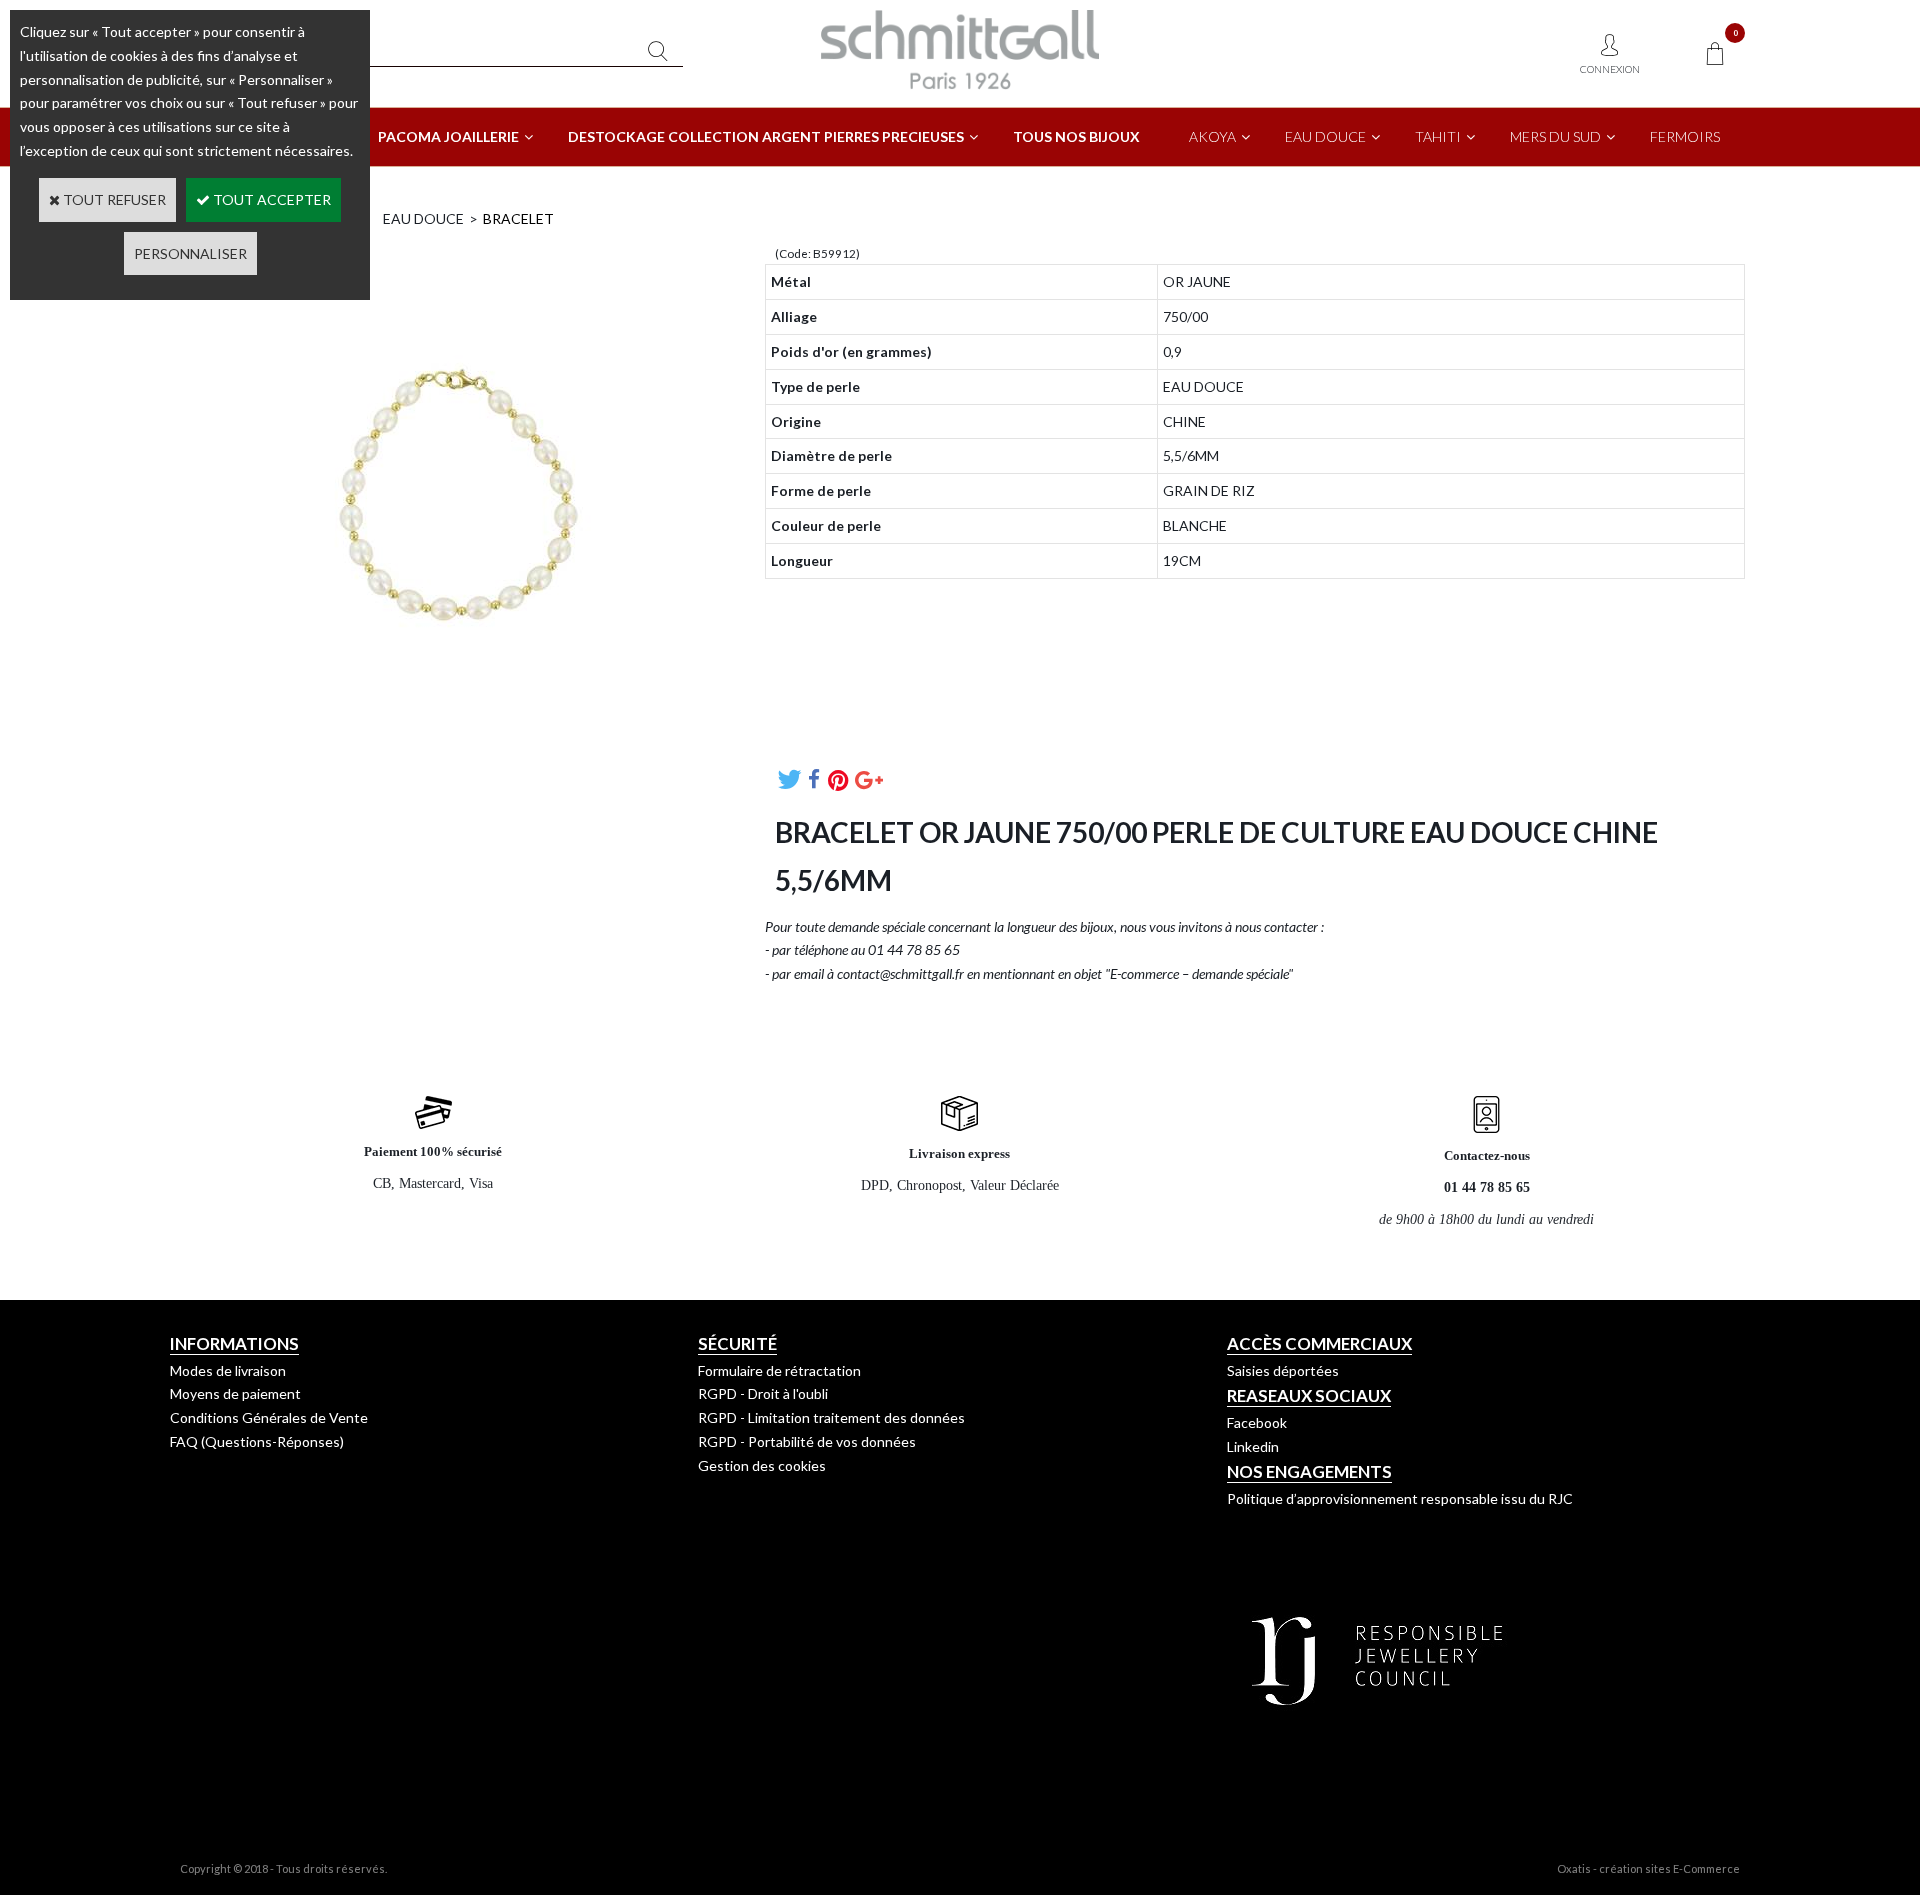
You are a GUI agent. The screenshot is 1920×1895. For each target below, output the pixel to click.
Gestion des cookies (762, 1465)
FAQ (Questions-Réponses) (257, 1441)
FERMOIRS (1685, 136)
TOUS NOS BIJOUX (1076, 136)
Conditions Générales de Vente (269, 1417)
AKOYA (1212, 136)
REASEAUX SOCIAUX (1309, 1395)
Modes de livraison (228, 1370)
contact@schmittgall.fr (900, 973)
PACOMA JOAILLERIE (448, 136)
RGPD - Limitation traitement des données (831, 1417)
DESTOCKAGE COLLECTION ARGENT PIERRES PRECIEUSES (766, 136)
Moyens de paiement (235, 1393)
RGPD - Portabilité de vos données (807, 1441)
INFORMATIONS (234, 1343)
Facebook (1257, 1422)
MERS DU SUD (1555, 136)
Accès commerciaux (1319, 1343)
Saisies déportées (1283, 1370)
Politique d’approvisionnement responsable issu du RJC (1400, 1498)
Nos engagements (1309, 1471)
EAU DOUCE (1325, 136)
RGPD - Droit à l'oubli (763, 1393)
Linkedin (1253, 1446)
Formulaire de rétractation (779, 1370)
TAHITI (1438, 136)
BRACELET (518, 218)
